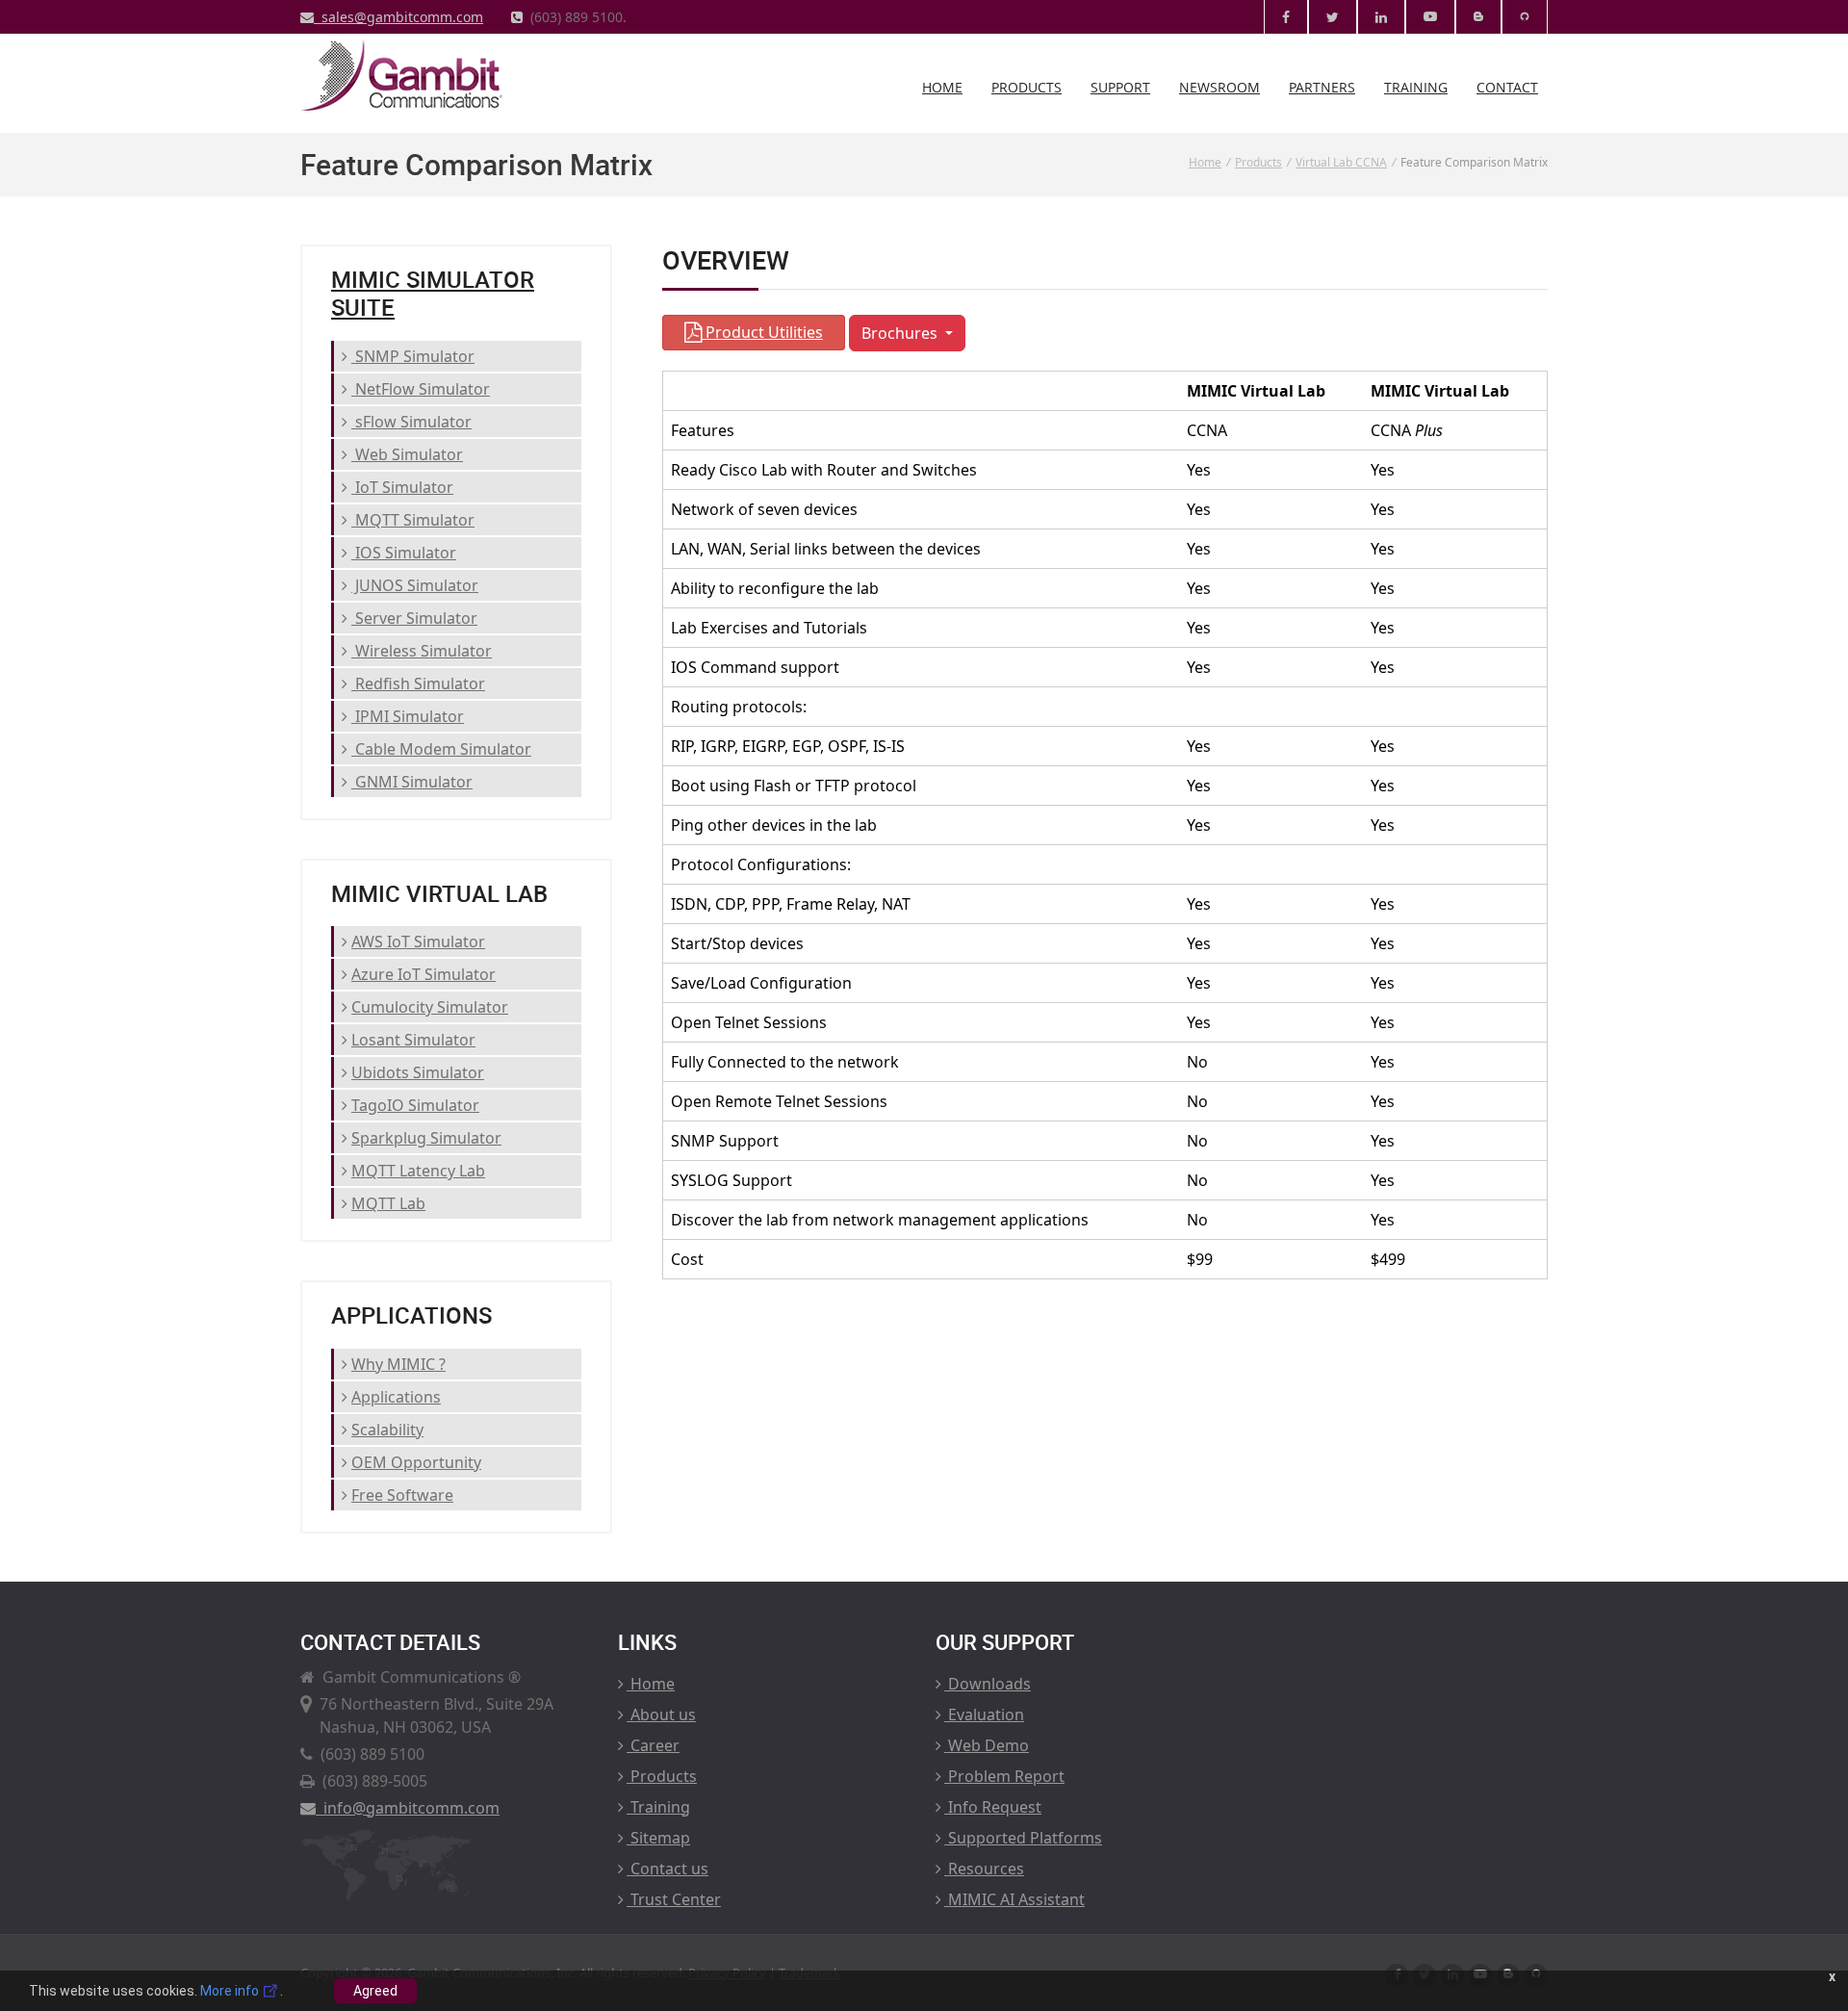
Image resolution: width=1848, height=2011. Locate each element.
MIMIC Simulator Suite (433, 293)
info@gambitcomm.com (408, 1808)
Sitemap (658, 1838)
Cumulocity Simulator (430, 1007)
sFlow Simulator (411, 422)
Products (1027, 87)
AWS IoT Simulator (418, 941)
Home (942, 87)
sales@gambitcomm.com (398, 17)
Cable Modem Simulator (441, 749)
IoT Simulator (402, 487)
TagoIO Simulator (415, 1105)
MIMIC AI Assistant (1014, 1899)
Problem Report (1004, 1776)
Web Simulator (407, 454)
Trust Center (674, 1899)
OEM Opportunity (416, 1462)
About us (661, 1715)
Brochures (901, 333)
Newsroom (1219, 87)
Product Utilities (762, 332)
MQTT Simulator (413, 520)
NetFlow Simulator (421, 389)
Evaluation (984, 1715)
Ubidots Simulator (418, 1072)
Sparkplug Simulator (426, 1138)
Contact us (667, 1869)
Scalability (387, 1430)
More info (231, 1991)
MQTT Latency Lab (418, 1171)
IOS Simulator (404, 553)
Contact (1507, 87)
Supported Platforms (1023, 1838)
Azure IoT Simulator (423, 974)
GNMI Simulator (412, 782)
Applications (396, 1397)
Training (1416, 87)
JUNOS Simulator (415, 585)
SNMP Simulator (413, 356)
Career (653, 1745)
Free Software (402, 1495)
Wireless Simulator (422, 651)
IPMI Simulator (408, 716)
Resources (984, 1869)
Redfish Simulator (418, 683)
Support (1120, 87)
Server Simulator (414, 618)
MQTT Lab (388, 1203)
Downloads (988, 1684)
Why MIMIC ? (398, 1364)
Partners (1322, 87)
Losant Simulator (413, 1040)
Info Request (993, 1807)
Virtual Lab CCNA (1341, 162)
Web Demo (987, 1745)
